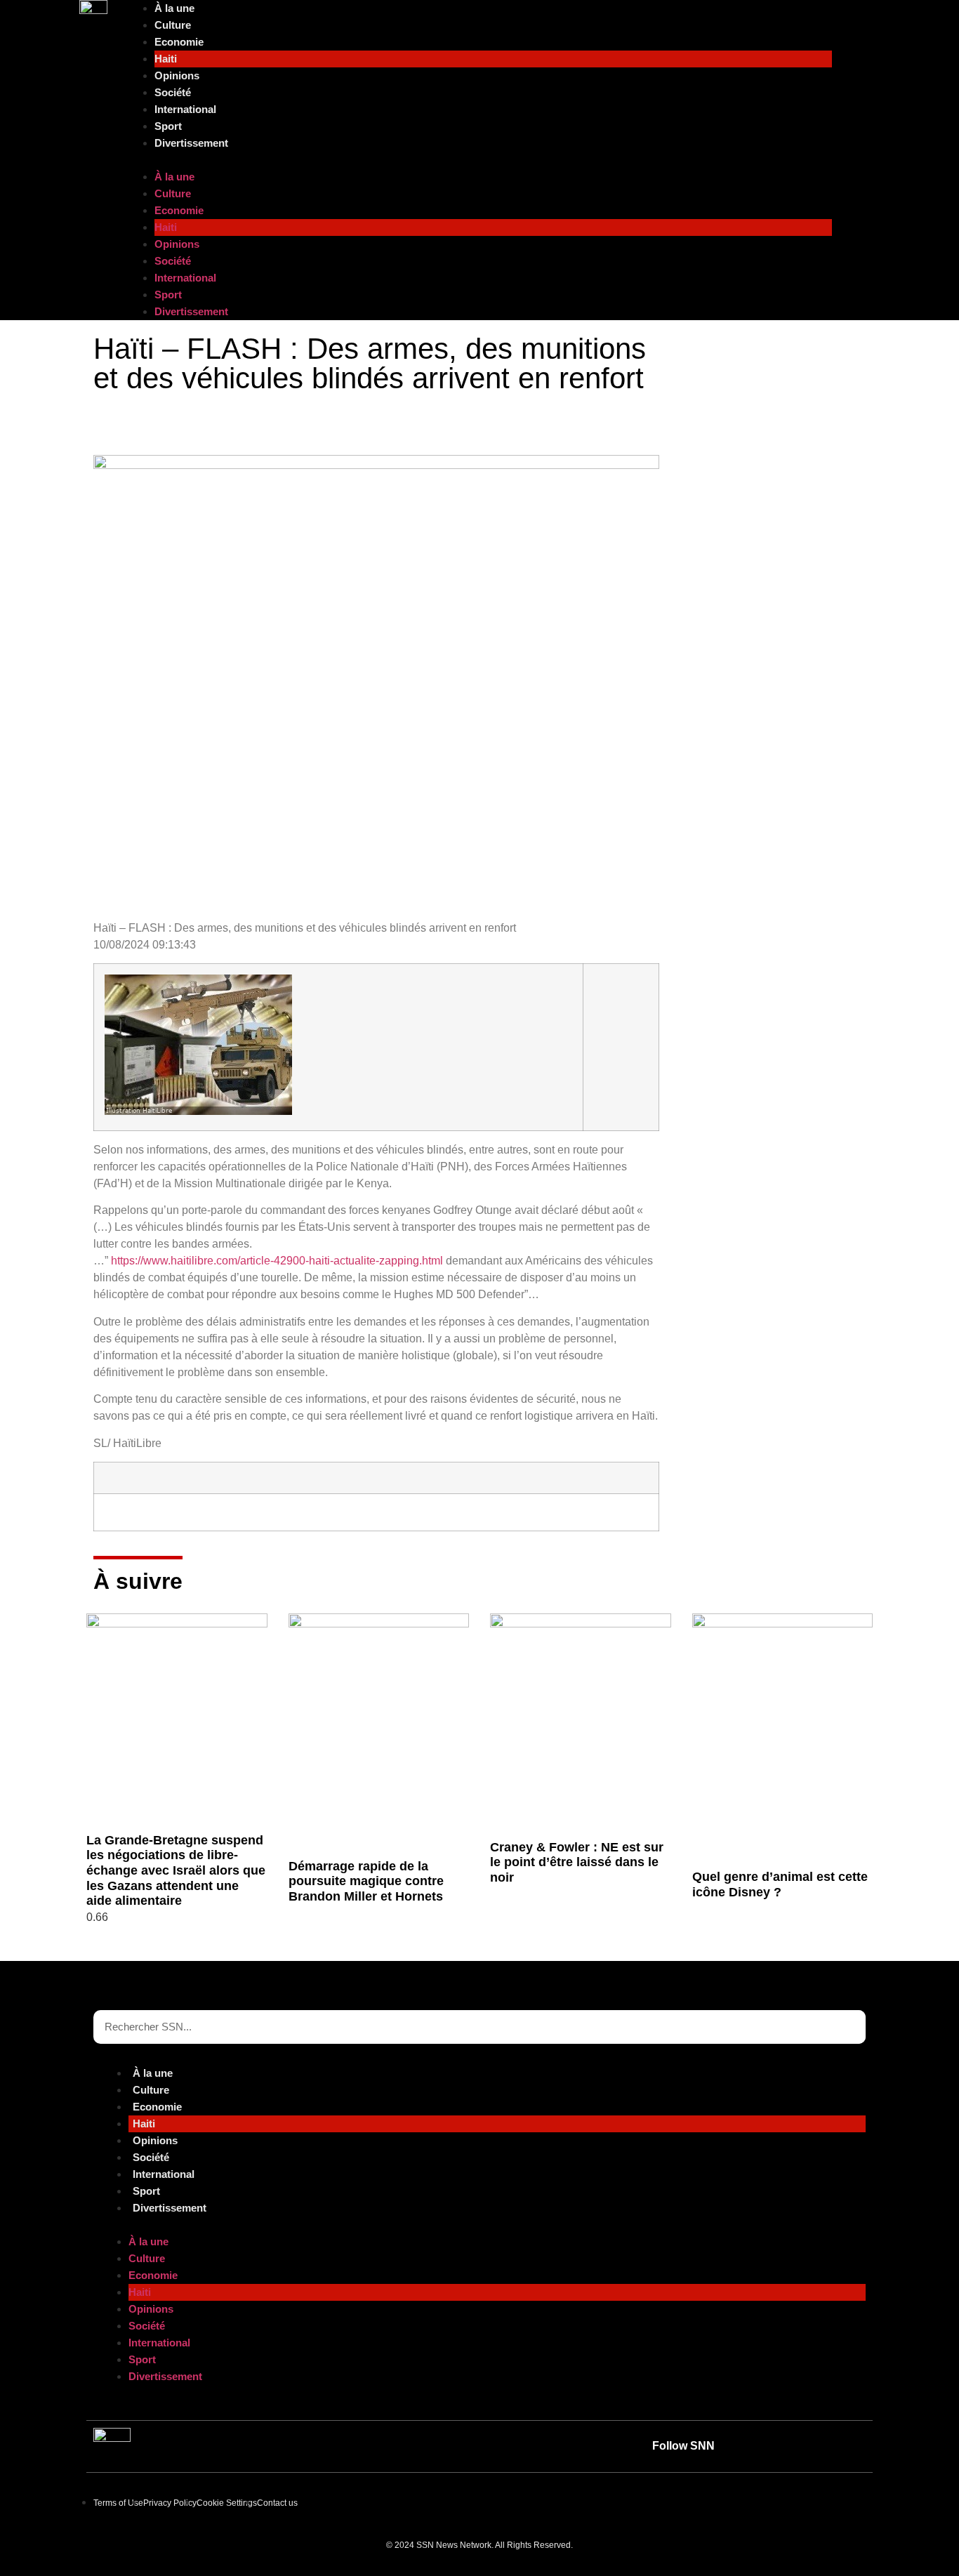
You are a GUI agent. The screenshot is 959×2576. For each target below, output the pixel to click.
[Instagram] (849, 2446)
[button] (479, 160)
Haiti (166, 59)
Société (173, 92)
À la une (174, 8)
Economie (179, 42)
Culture (173, 25)
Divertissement (191, 143)
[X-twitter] (785, 2446)
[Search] (849, 2027)
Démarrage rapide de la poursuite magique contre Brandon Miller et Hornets (366, 1881)
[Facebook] (817, 2446)
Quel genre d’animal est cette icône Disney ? (780, 1884)
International (185, 109)
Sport (168, 126)
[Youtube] (753, 2446)
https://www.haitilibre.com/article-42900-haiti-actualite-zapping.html (277, 1261)
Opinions (177, 75)
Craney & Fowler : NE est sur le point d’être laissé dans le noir (577, 1862)
